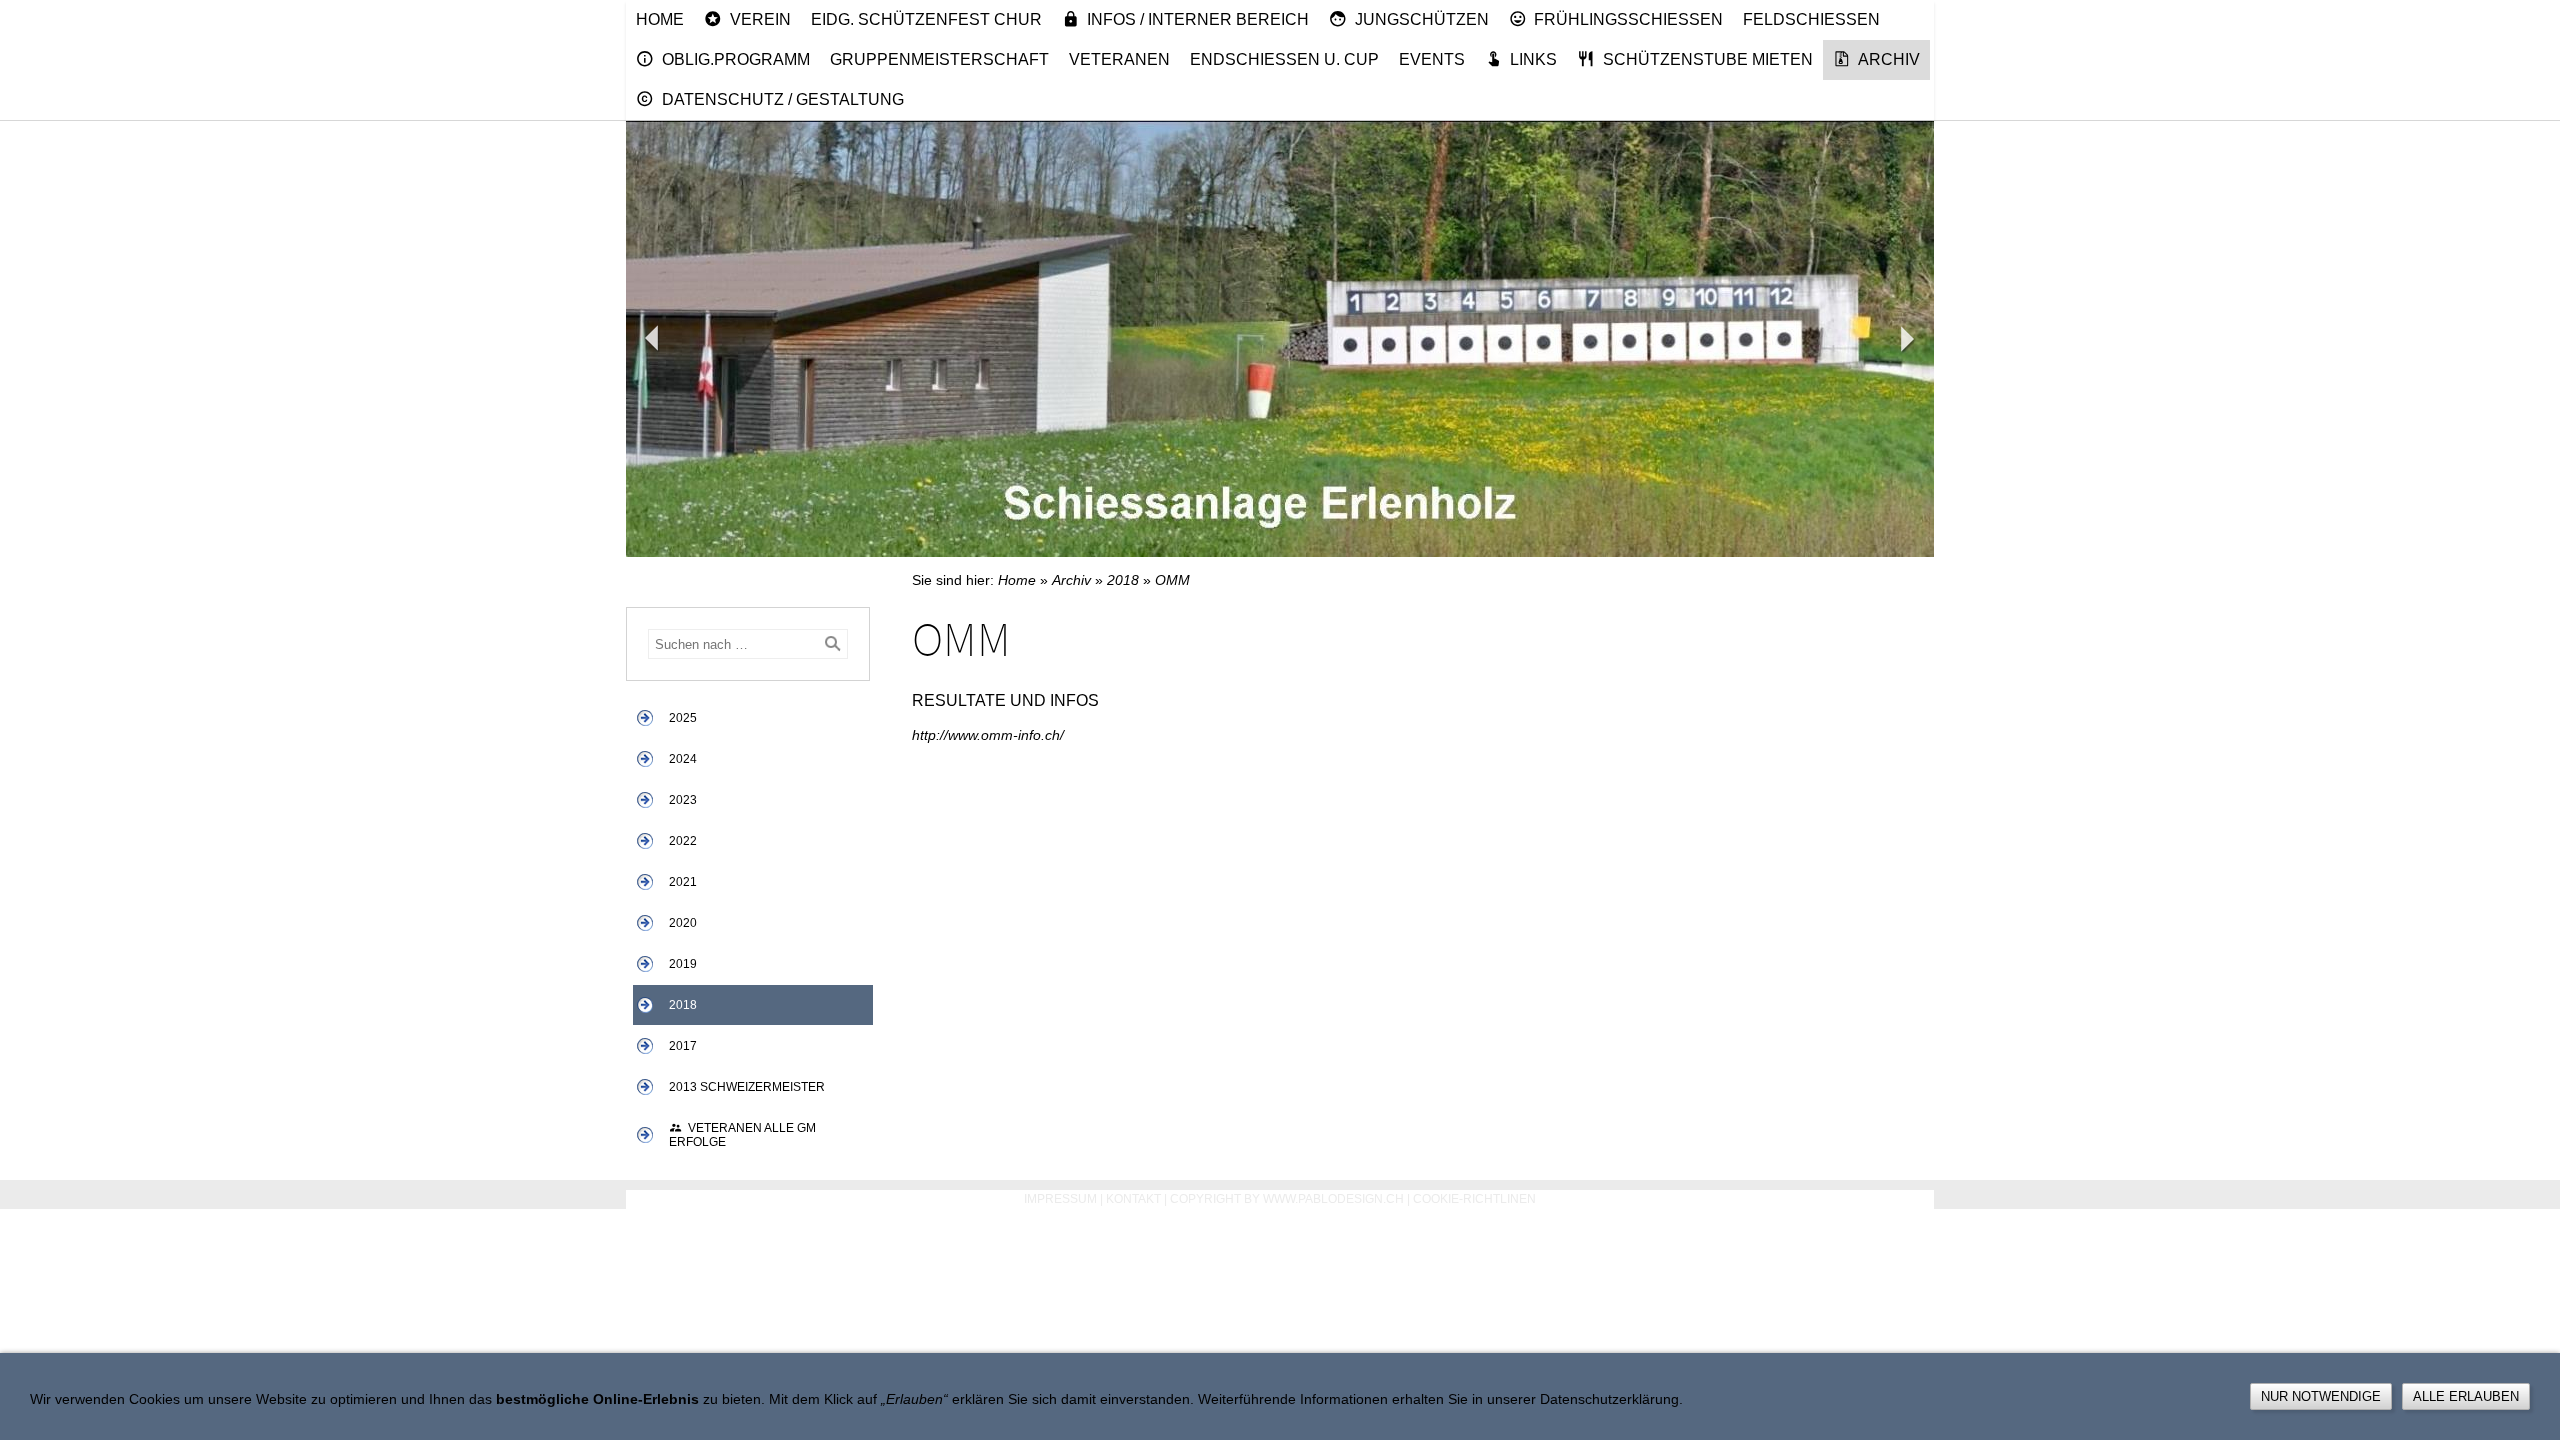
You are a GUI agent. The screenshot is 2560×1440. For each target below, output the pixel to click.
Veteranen (1119, 59)
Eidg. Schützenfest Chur (926, 19)
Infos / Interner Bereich (1198, 19)
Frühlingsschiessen (1628, 19)
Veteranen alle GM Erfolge (742, 1135)
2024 (683, 759)
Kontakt (1133, 1199)
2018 (683, 1005)
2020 (683, 923)
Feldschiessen (1811, 19)
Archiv (1889, 59)
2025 (683, 718)
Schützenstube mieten (1708, 59)
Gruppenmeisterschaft (939, 59)
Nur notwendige (2321, 1396)
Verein (760, 19)
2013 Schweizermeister (747, 1087)
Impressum (1060, 1199)
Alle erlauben (2466, 1396)
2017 (683, 1046)
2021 (683, 882)
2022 (683, 841)
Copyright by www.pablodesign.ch (1287, 1199)
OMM (1172, 580)
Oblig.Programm (736, 59)
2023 (683, 800)
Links (1533, 59)
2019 (683, 964)
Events (1432, 59)
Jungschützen (1422, 19)
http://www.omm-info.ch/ (988, 735)
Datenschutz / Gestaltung (783, 99)
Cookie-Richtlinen (1474, 1199)
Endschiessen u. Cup (1284, 59)
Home (660, 19)
